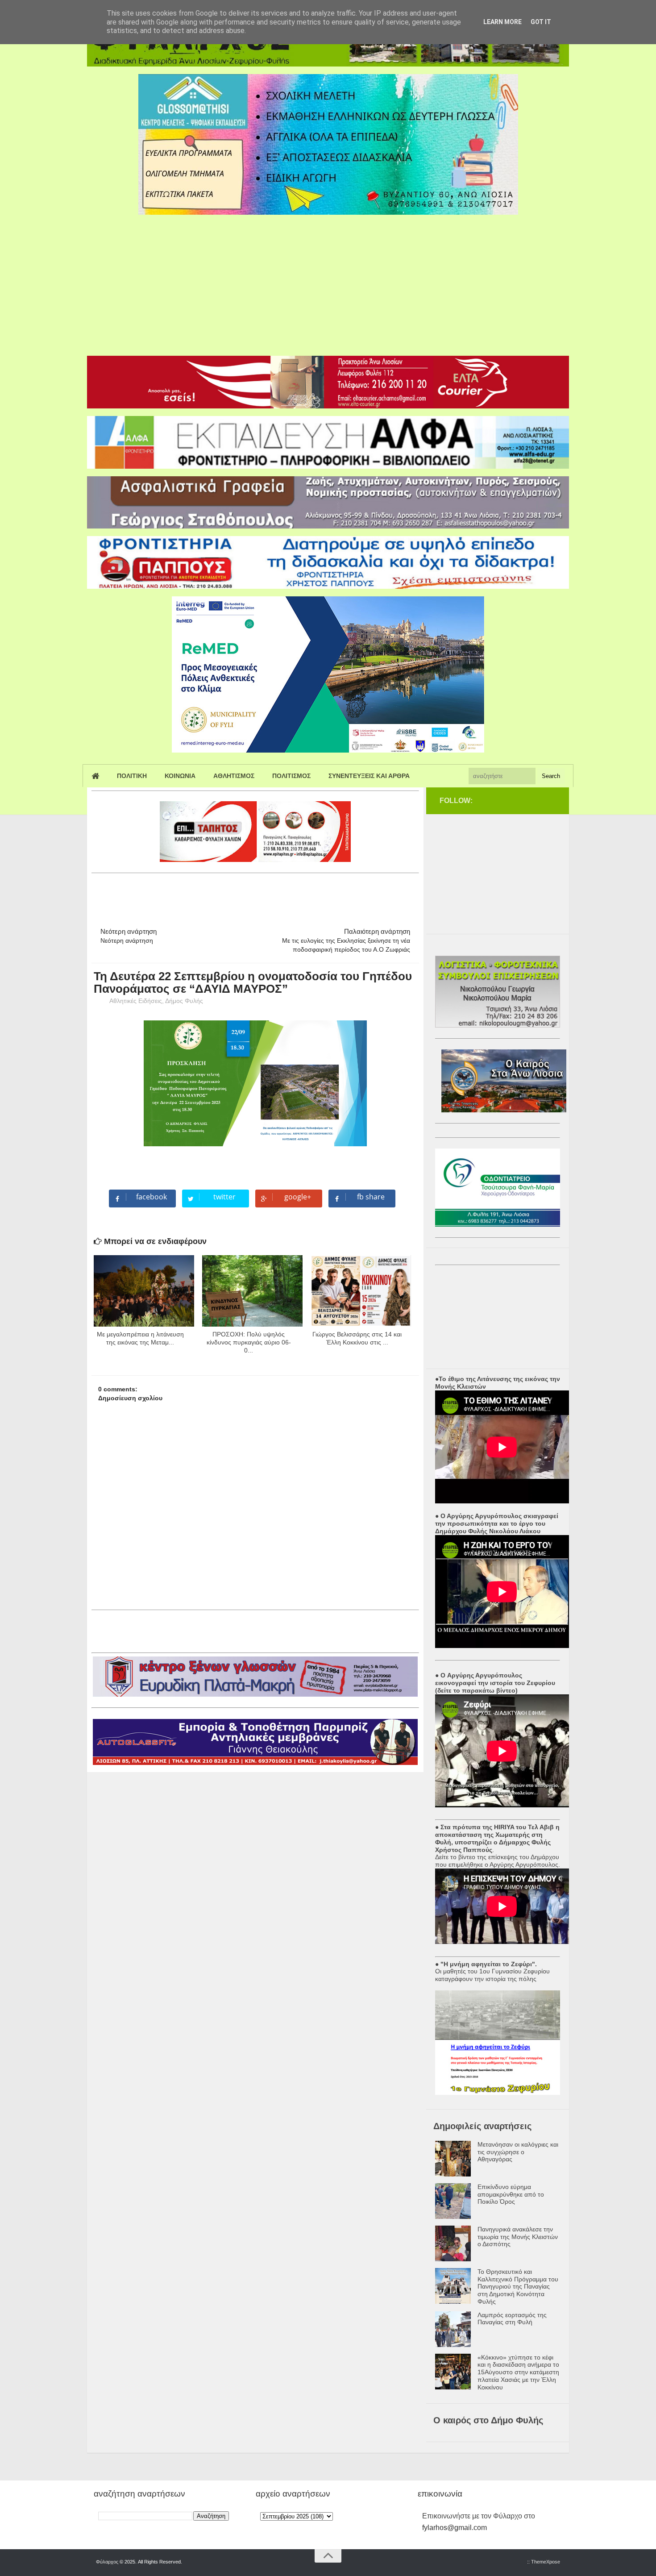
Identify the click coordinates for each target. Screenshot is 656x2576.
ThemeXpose (546, 2562)
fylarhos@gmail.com (455, 2528)
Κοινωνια (180, 776)
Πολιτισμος (291, 776)
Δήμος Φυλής (184, 1001)
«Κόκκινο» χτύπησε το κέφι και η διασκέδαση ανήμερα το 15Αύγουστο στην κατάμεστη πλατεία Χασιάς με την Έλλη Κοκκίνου (518, 2372)
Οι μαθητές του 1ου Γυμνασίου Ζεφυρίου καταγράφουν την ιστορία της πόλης (492, 1975)
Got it (541, 22)
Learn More (502, 22)
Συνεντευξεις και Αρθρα (369, 776)
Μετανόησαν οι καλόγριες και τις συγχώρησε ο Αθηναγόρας (518, 2152)
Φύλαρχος (107, 2562)
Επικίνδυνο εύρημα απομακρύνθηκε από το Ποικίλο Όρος (511, 2194)
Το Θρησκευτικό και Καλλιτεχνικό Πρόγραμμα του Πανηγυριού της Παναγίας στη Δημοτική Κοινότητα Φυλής (518, 2287)
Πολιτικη (132, 776)
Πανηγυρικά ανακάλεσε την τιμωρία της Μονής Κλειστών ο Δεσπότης (518, 2237)
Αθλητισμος (234, 776)
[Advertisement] (328, 282)
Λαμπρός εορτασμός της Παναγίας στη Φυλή (512, 2319)
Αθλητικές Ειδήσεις (136, 1001)
